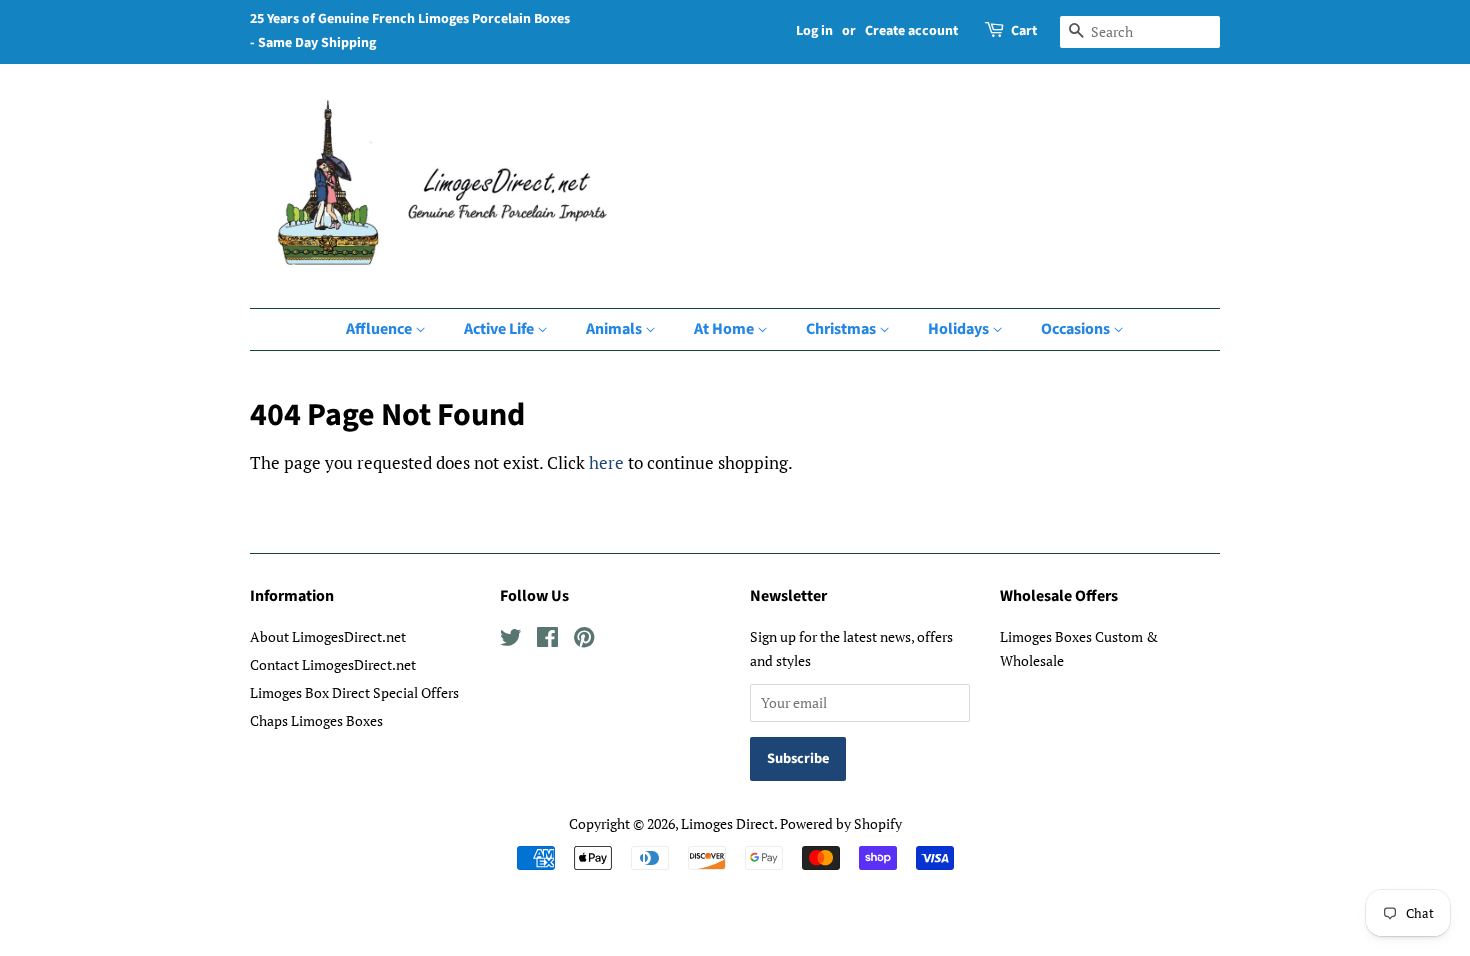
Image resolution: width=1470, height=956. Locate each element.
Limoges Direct (727, 823)
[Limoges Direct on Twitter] (511, 640)
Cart (1024, 31)
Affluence (380, 329)
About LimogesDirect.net (328, 636)
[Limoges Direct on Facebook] (547, 640)
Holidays (960, 329)
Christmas (842, 329)
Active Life (500, 329)
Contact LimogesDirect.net (333, 664)
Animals (615, 329)
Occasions (1077, 329)
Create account (911, 31)
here (606, 462)
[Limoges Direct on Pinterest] (584, 640)
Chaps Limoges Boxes (316, 720)
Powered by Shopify (841, 823)
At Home (725, 329)
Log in (814, 31)
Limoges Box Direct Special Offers (354, 692)
